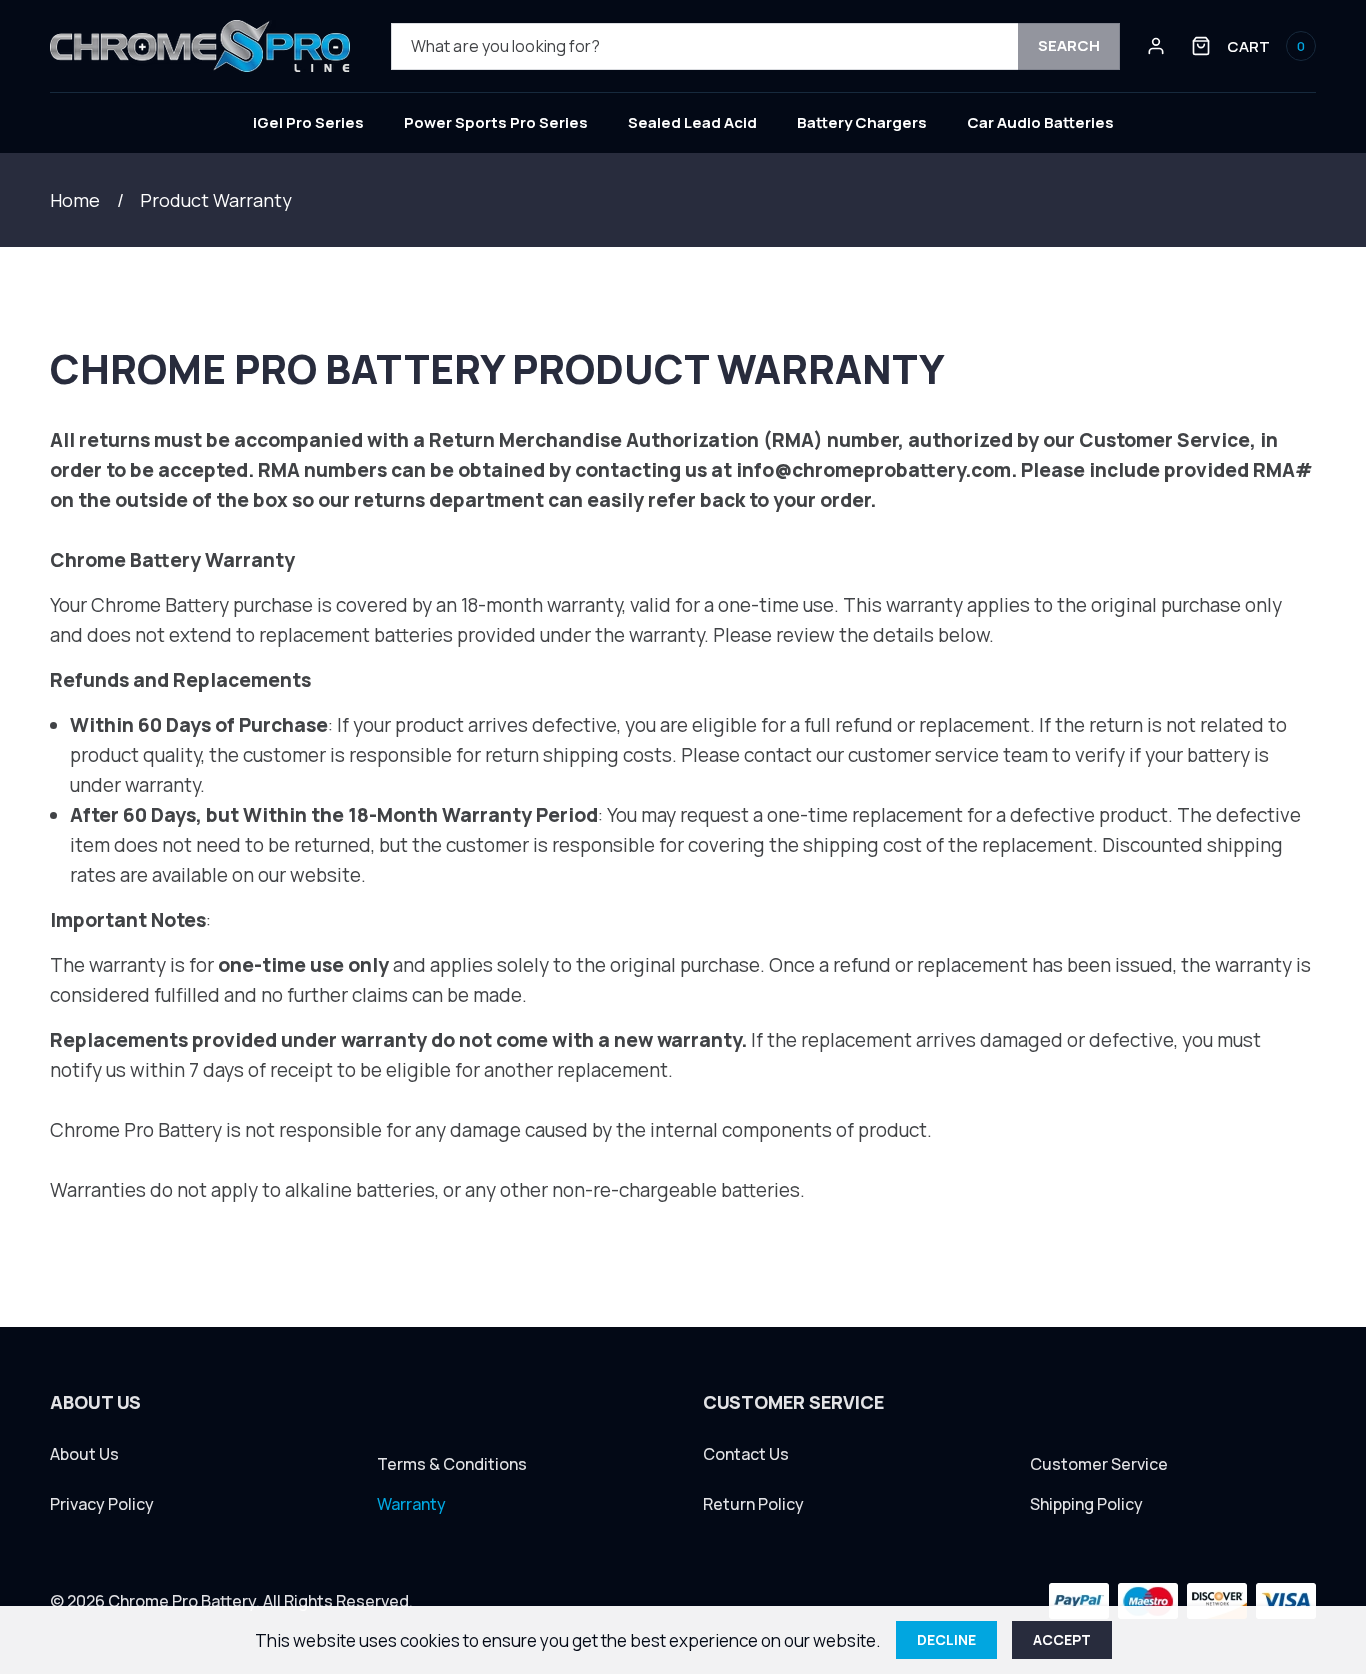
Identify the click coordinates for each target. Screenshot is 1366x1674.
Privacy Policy (102, 1504)
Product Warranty (216, 200)
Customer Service (1099, 1464)
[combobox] (755, 46)
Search (1069, 45)
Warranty (411, 1504)
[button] (1253, 46)
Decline (946, 1639)
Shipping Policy (1086, 1504)
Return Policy (753, 1504)
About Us (84, 1454)
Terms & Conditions (452, 1464)
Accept (1062, 1639)
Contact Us (746, 1454)
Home (75, 200)
